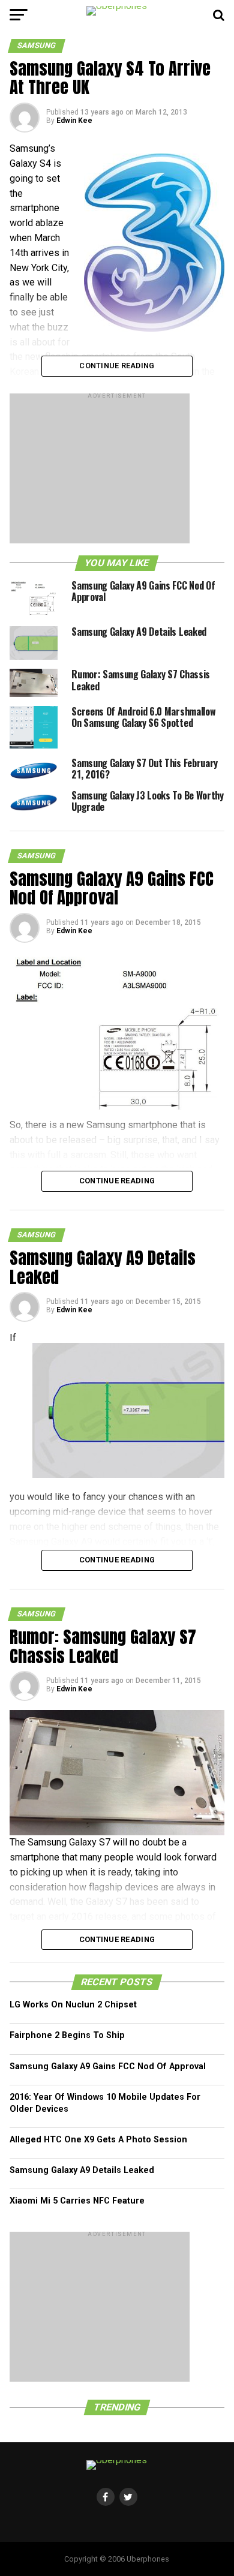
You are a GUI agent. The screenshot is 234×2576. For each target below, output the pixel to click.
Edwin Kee (74, 121)
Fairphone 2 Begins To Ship (67, 2035)
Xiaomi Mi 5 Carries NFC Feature (77, 2201)
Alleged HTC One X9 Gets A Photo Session (98, 2140)
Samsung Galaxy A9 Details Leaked (82, 2170)
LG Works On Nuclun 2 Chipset (73, 2005)
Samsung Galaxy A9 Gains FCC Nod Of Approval (108, 2066)
